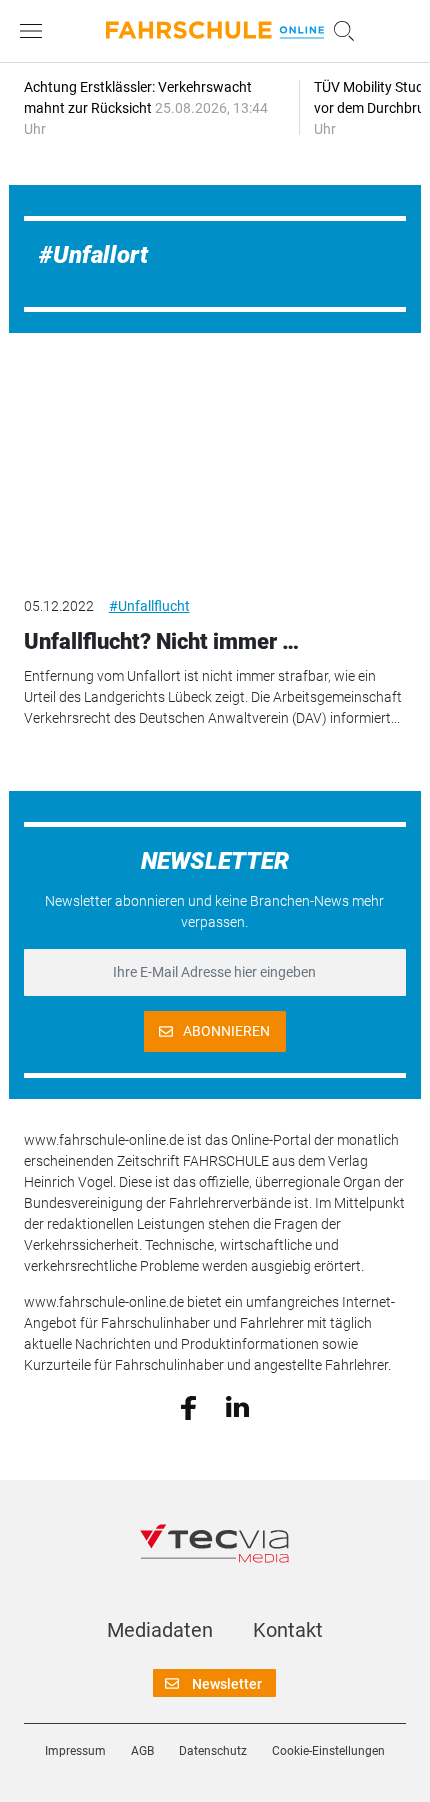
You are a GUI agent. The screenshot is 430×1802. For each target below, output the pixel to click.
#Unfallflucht (149, 606)
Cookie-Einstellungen (328, 1751)
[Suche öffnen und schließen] (339, 31)
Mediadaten (160, 1630)
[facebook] (188, 1406)
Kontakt (288, 1630)
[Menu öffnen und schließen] (36, 31)
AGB (142, 1751)
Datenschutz (213, 1751)
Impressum (75, 1751)
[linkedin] (237, 1406)
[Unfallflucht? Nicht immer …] (215, 471)
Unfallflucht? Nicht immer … (161, 641)
